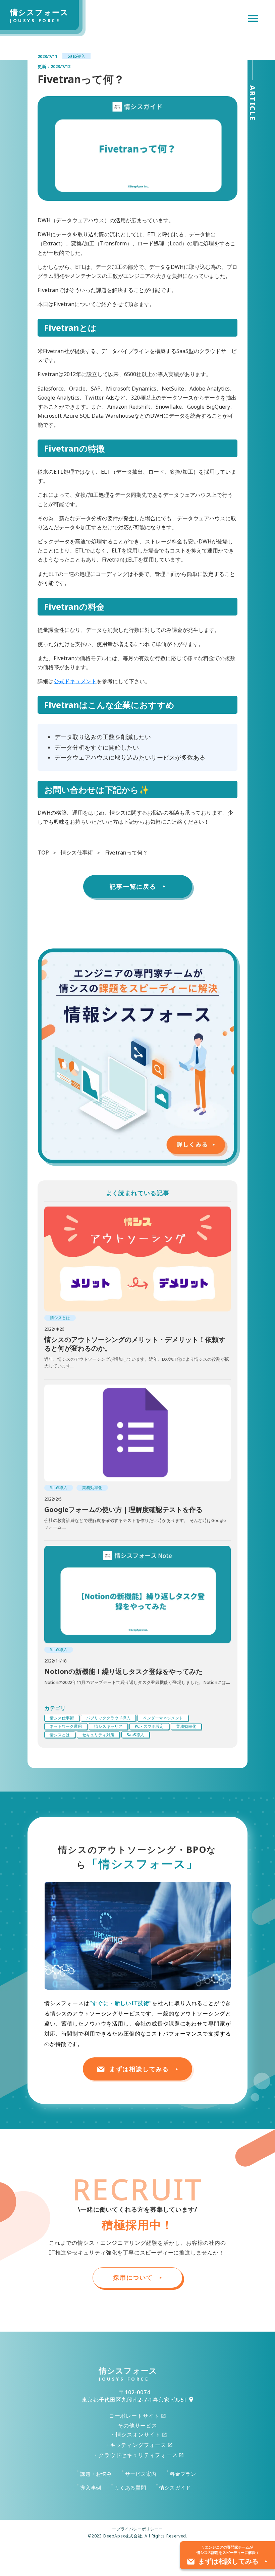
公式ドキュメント (75, 681)
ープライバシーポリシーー (137, 2529)
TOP (43, 853)
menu (253, 18)
